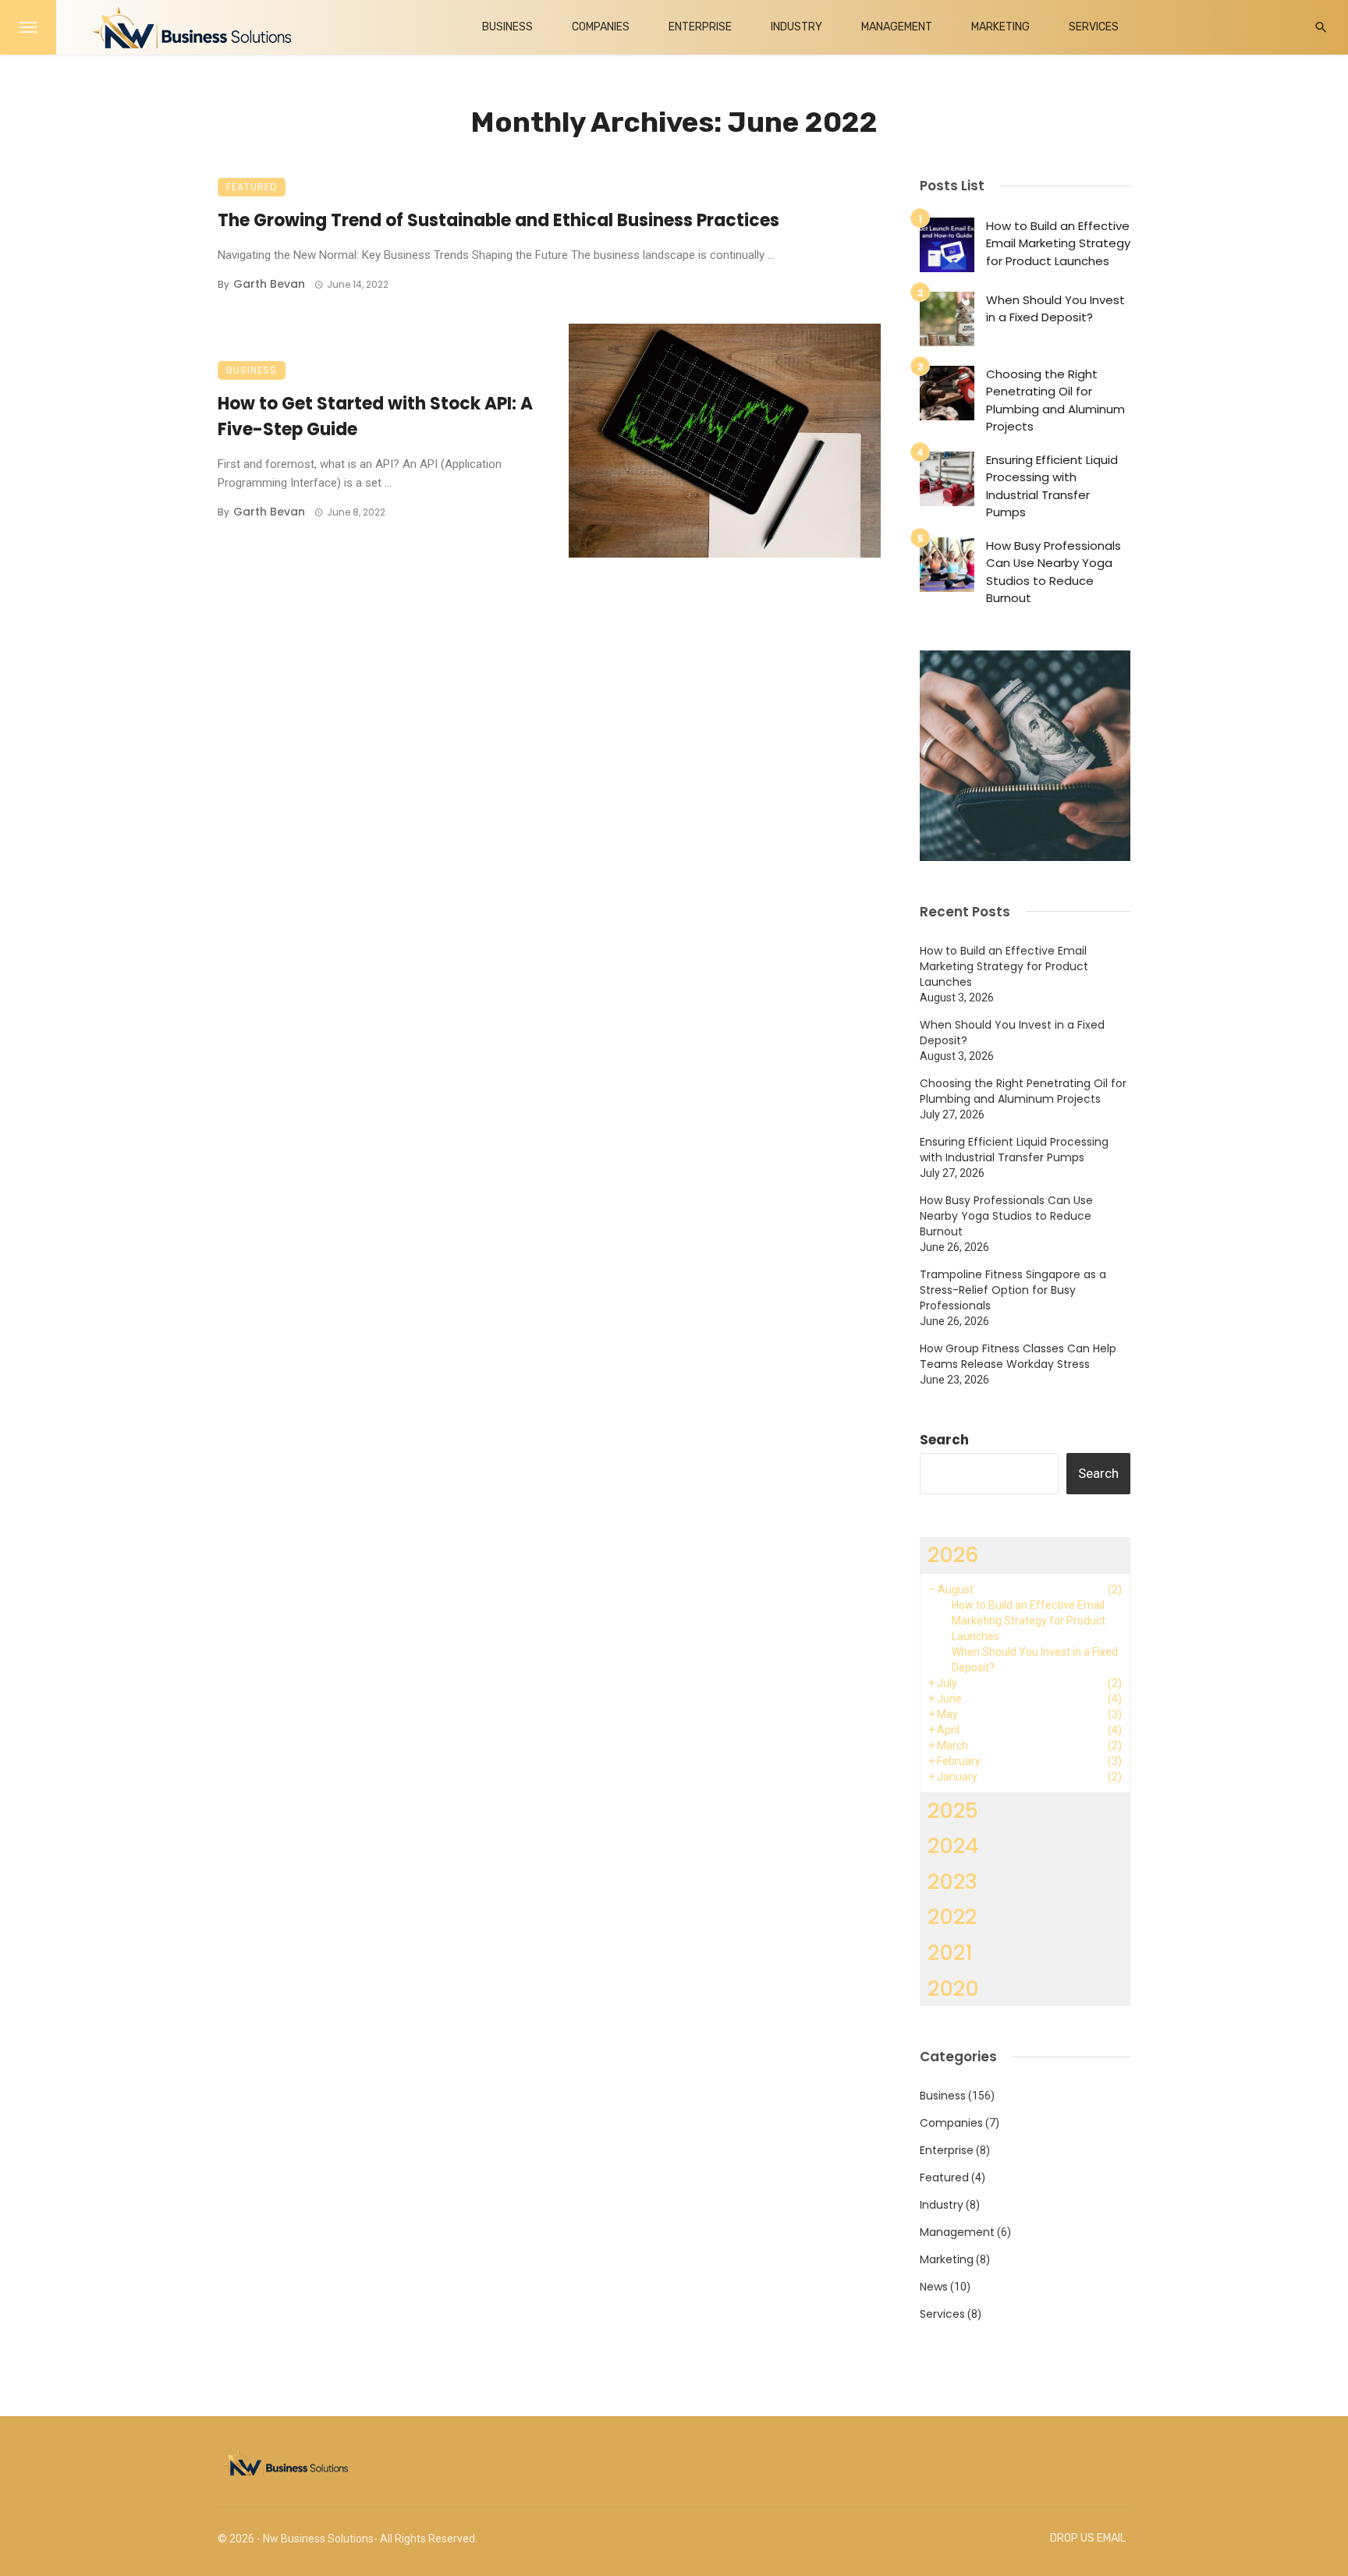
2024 (953, 1846)
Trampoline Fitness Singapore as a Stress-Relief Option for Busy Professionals (1013, 1290)
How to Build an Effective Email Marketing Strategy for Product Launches (1058, 243)
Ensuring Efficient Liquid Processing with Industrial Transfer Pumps (1052, 486)
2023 (952, 1882)
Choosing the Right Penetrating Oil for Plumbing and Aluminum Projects (1055, 400)
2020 (953, 1988)
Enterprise (700, 27)
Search (944, 1440)
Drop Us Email (1088, 2538)
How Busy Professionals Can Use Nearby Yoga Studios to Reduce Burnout (1054, 572)
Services (1094, 27)
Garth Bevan (269, 284)
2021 (950, 1952)
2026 (953, 1555)
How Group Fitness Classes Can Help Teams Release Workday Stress (1018, 1356)
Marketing (1000, 27)
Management (897, 27)
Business (507, 27)
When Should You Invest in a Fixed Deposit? (1055, 309)
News (934, 2287)
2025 (953, 1811)
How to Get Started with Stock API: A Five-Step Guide (375, 416)
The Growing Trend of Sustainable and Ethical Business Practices (498, 220)
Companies (601, 27)
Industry (796, 27)
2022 (952, 1917)
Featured (252, 187)
